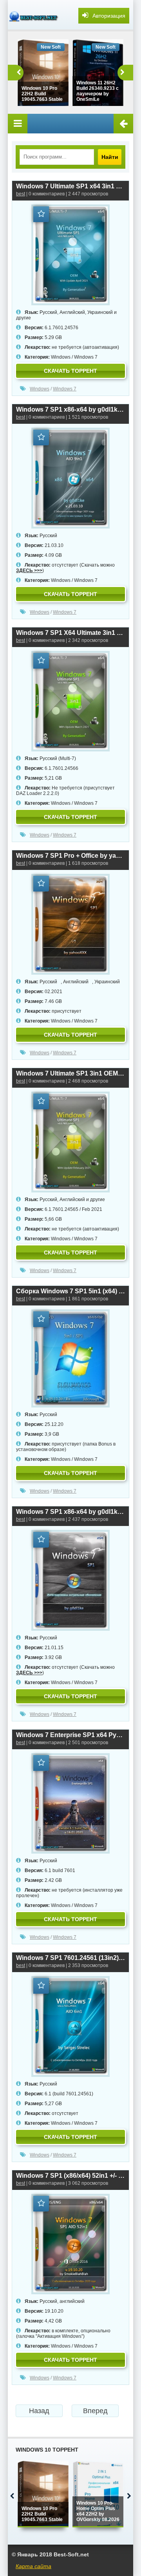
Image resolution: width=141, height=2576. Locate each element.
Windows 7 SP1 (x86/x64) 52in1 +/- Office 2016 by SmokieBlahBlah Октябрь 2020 (70, 2176)
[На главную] (35, 16)
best (21, 194)
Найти (110, 157)
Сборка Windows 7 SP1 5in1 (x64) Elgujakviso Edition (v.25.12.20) (70, 1291)
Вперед (95, 2411)
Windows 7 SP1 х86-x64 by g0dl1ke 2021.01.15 (70, 1512)
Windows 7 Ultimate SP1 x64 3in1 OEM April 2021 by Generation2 (70, 186)
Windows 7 (86, 357)
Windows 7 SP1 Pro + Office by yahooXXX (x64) (70, 856)
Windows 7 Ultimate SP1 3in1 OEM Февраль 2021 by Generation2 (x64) (70, 1073)
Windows (61, 357)
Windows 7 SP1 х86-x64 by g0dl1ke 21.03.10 (70, 409)
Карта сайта (33, 2566)
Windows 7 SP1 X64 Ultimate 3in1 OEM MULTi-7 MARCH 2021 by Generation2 (70, 633)
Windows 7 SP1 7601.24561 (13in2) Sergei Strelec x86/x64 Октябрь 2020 (70, 1958)
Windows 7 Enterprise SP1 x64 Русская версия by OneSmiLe (70, 1735)
